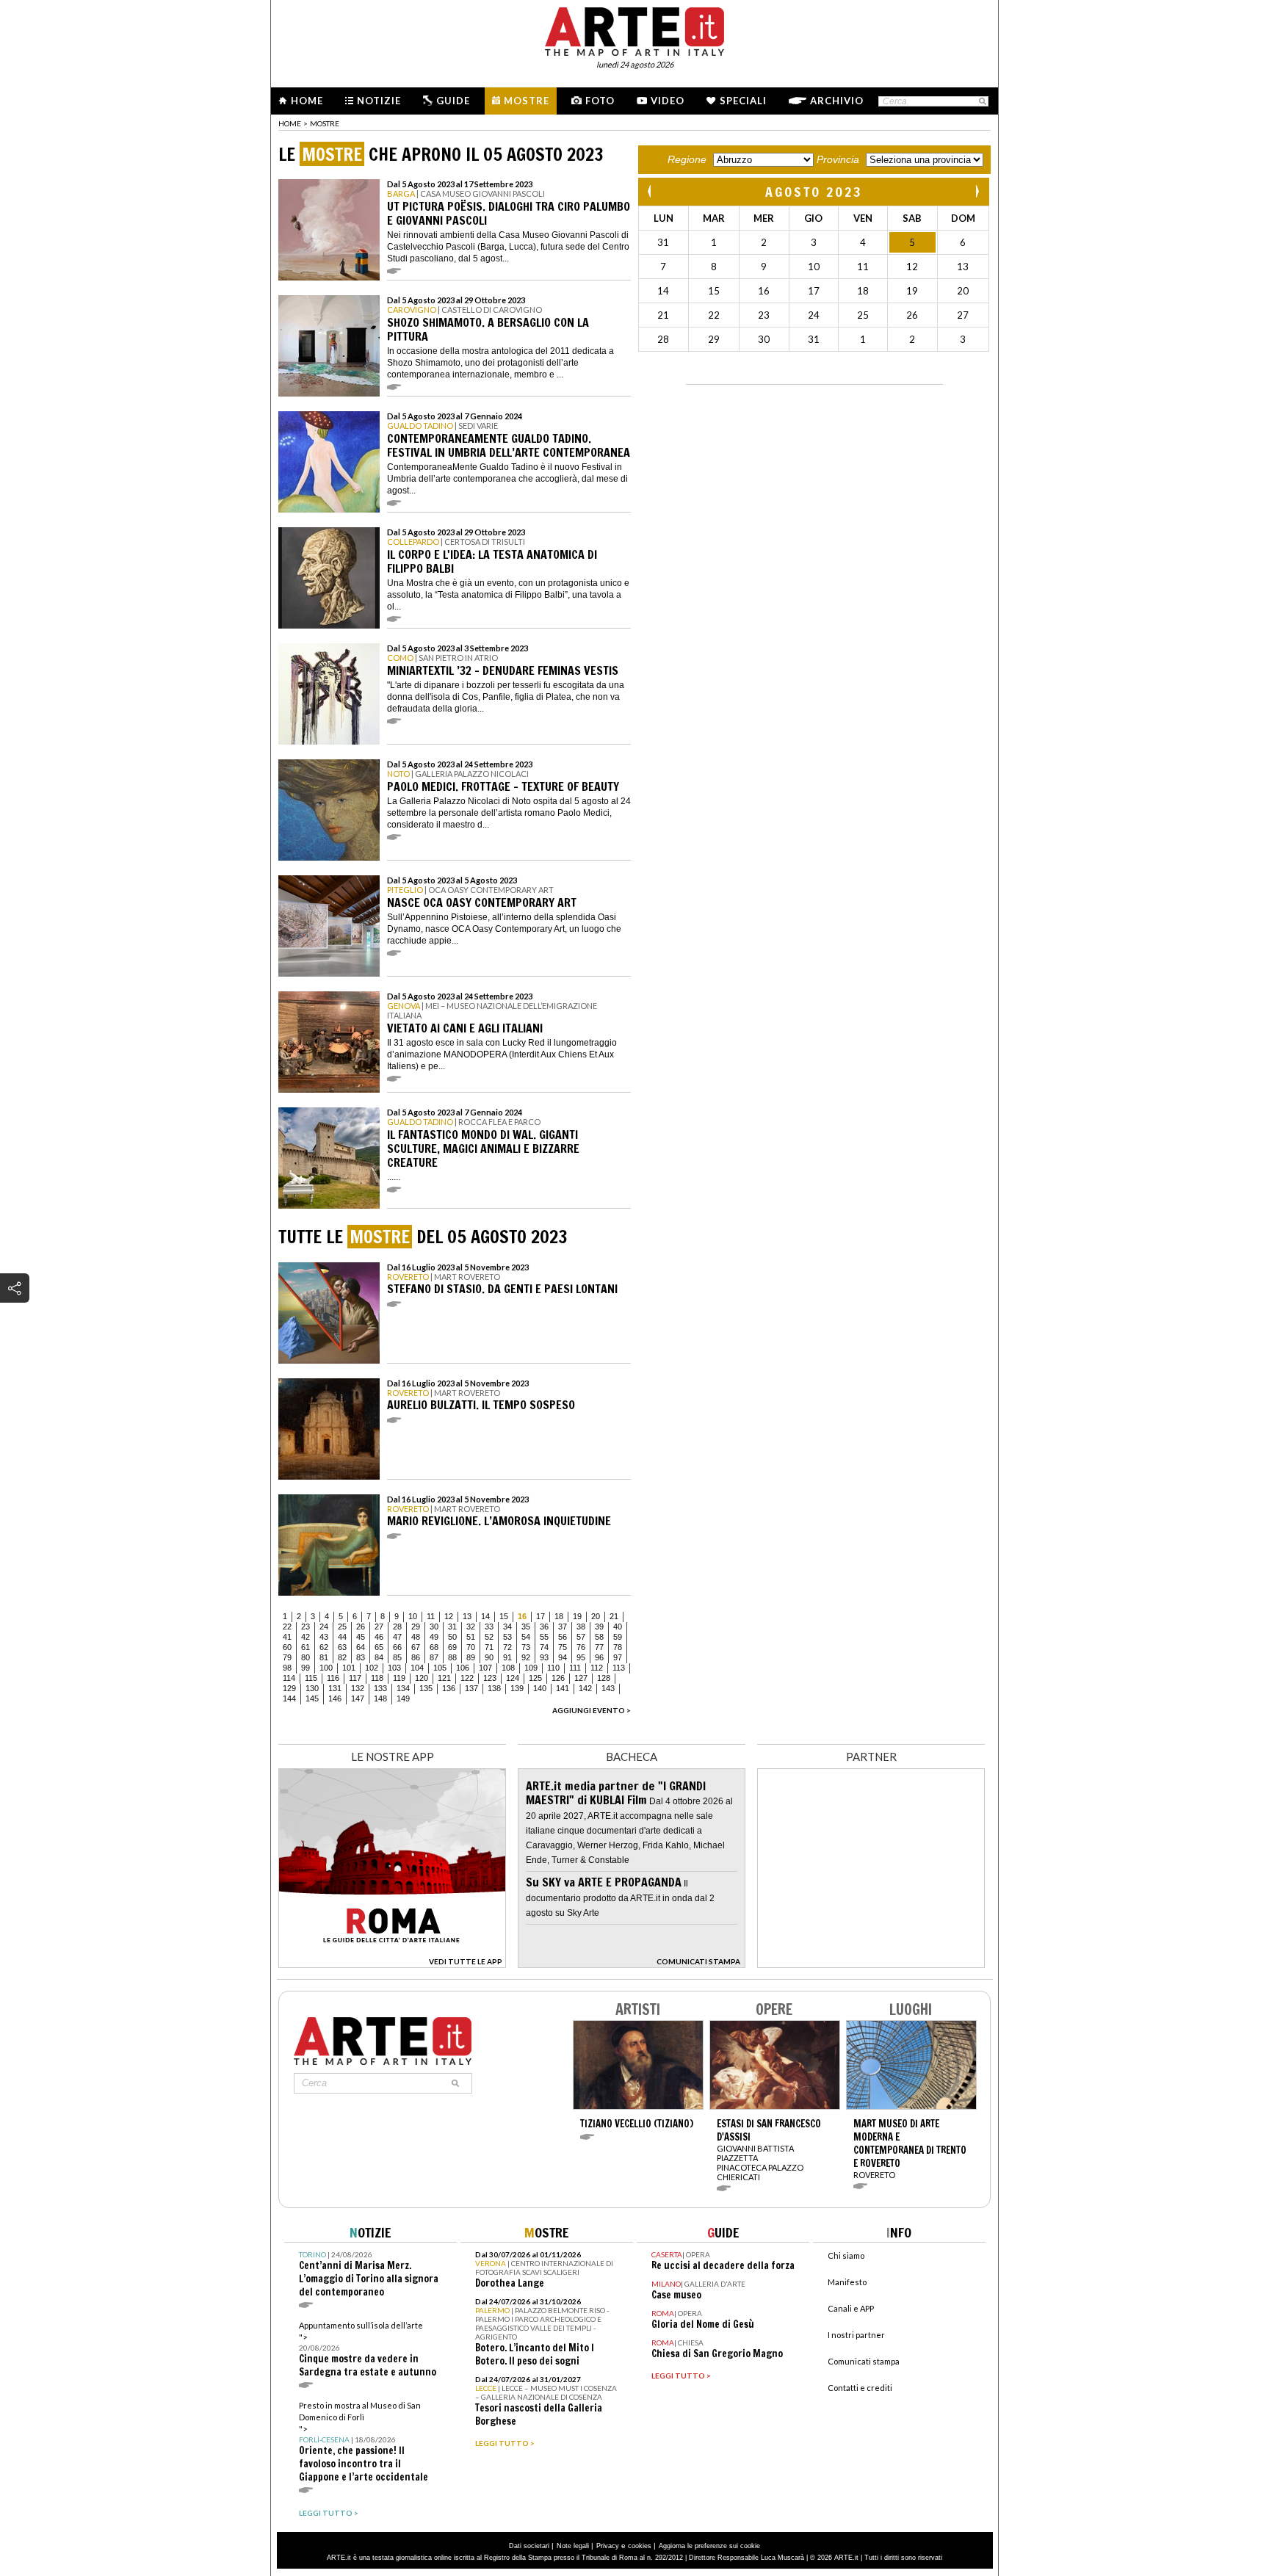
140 (540, 1688)
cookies (640, 2546)
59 (618, 1637)
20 (596, 1616)
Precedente (651, 191)
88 (452, 1657)
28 (397, 1627)
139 (517, 1688)
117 (355, 1678)
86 (416, 1657)
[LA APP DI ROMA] (392, 1964)
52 (489, 1637)
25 (342, 1627)
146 (335, 1698)
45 (361, 1637)
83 (361, 1657)
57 (581, 1637)
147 (358, 1698)
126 (558, 1678)
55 (544, 1637)
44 (342, 1637)
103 (394, 1668)
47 (397, 1637)
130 (312, 1688)
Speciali (743, 101)
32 (471, 1627)
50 (452, 1637)
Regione (687, 159)
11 (431, 1616)
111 (575, 1668)
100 (326, 1668)
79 (287, 1657)
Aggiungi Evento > (592, 1710)
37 (563, 1627)
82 (342, 1657)
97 (618, 1657)
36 (544, 1627)
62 (324, 1647)
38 (581, 1627)
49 (434, 1637)
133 (380, 1688)
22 (287, 1627)
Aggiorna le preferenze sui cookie (709, 2546)
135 (426, 1688)
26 (361, 1627)
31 (452, 1627)
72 (507, 1647)
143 (608, 1688)
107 (485, 1668)
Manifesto (847, 2282)
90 (489, 1657)
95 (581, 1657)
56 (563, 1637)
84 (379, 1657)
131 (335, 1688)
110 (553, 1668)
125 (535, 1678)
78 (618, 1647)
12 (449, 1616)
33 (489, 1627)
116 (333, 1678)
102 (372, 1668)
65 (379, 1647)
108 (508, 1668)
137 (471, 1688)
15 (504, 1616)
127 (581, 1678)
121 (444, 1678)
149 (403, 1698)
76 (581, 1647)
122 (467, 1678)
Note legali (573, 2546)
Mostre (527, 101)
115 (311, 1678)
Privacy (608, 2546)
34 (507, 1627)
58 (599, 1637)
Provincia (838, 159)
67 (416, 1647)
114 (289, 1678)
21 (614, 1616)
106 (463, 1668)
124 (513, 1678)
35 (526, 1627)
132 (358, 1688)
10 (413, 1616)
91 (507, 1657)
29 (416, 1627)
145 (312, 1698)
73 (526, 1647)
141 (563, 1688)
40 (618, 1627)
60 (287, 1647)
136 (449, 1688)
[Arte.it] (634, 29)
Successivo (977, 191)
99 (305, 1668)
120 (422, 1678)
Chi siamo (846, 2255)
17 (540, 1616)
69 (452, 1647)
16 (522, 1616)
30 (434, 1627)
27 (379, 1627)
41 (287, 1637)
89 (471, 1657)
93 (544, 1657)
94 (563, 1657)
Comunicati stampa (864, 2361)
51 (471, 1637)
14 (485, 1616)
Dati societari (529, 2546)
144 (289, 1698)
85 (397, 1657)
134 (403, 1688)
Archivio (837, 101)
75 (563, 1647)
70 (471, 1647)
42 (305, 1637)
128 (604, 1678)
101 (349, 1668)
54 (526, 1637)
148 (380, 1698)
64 (361, 1647)
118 (377, 1678)
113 (619, 1668)
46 (379, 1637)
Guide (453, 101)
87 (434, 1657)
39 (599, 1627)
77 (599, 1647)
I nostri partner (856, 2335)
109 (531, 1668)
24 (324, 1627)
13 (467, 1616)
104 (417, 1668)
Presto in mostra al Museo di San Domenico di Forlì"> (364, 2442)
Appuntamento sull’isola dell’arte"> (368, 2349)
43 (324, 1637)
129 (289, 1688)
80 (305, 1657)
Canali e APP (851, 2308)
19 (577, 1616)
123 (490, 1678)
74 (544, 1647)
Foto (600, 101)
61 (305, 1647)
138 (494, 1688)
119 (399, 1678)
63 (342, 1647)
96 (599, 1657)
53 (507, 1637)
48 (416, 1637)
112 (597, 1668)
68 (434, 1647)
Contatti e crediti (860, 2388)
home (290, 123)
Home (307, 101)
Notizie (379, 101)
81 (324, 1657)
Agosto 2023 (814, 192)
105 (440, 1668)
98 (287, 1668)
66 (397, 1647)
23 (305, 1627)
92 (526, 1657)
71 (489, 1647)
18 (559, 1616)
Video (668, 101)
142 (585, 1688)
